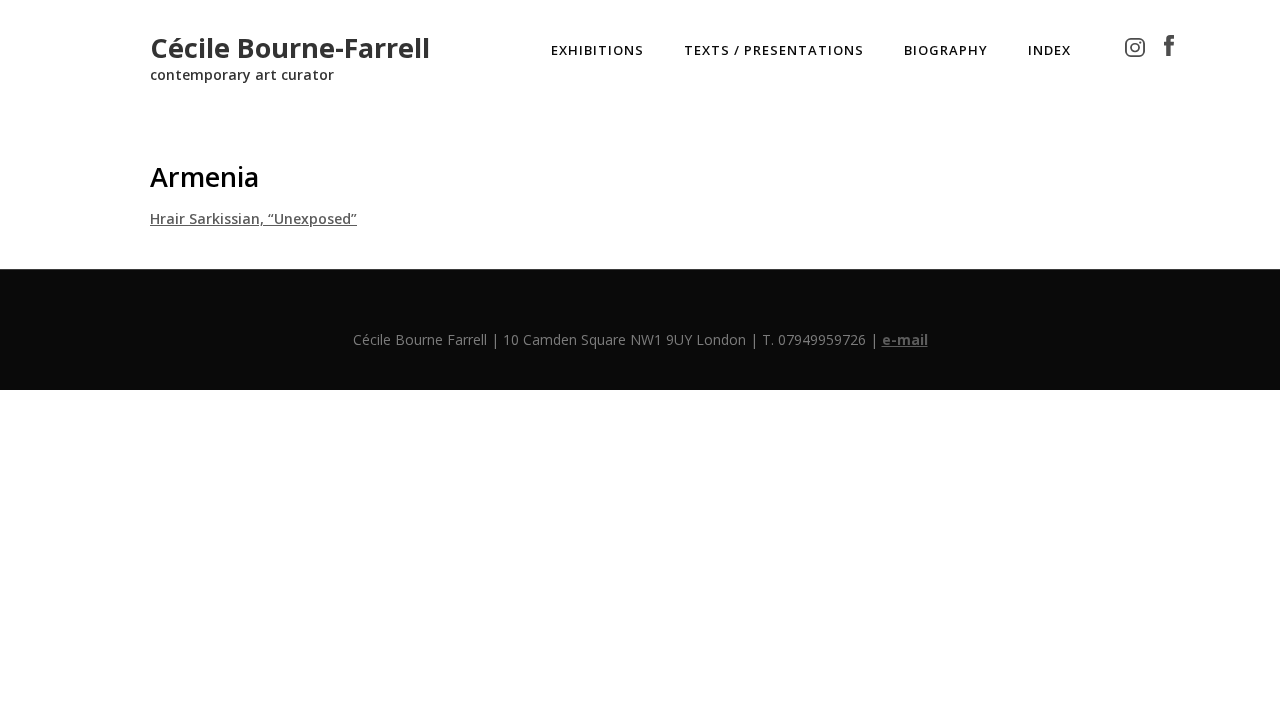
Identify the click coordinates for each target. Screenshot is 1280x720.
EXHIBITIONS (597, 50)
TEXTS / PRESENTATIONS (774, 50)
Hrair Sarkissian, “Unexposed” (253, 218)
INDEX (1049, 50)
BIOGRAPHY (946, 50)
